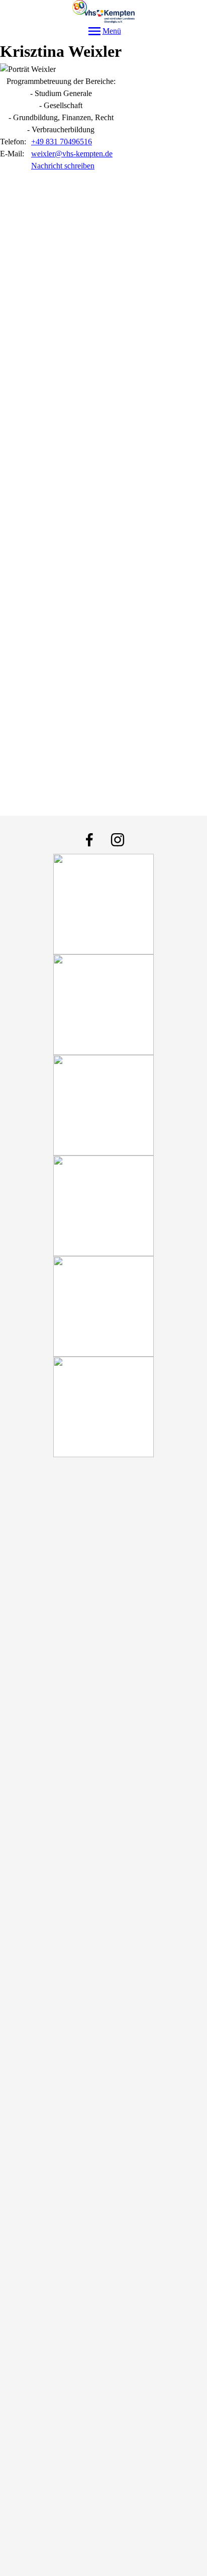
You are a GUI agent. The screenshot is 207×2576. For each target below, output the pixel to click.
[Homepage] (104, 12)
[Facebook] (89, 840)
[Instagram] (118, 840)
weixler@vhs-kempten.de (72, 154)
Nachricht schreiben (63, 166)
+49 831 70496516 (62, 142)
